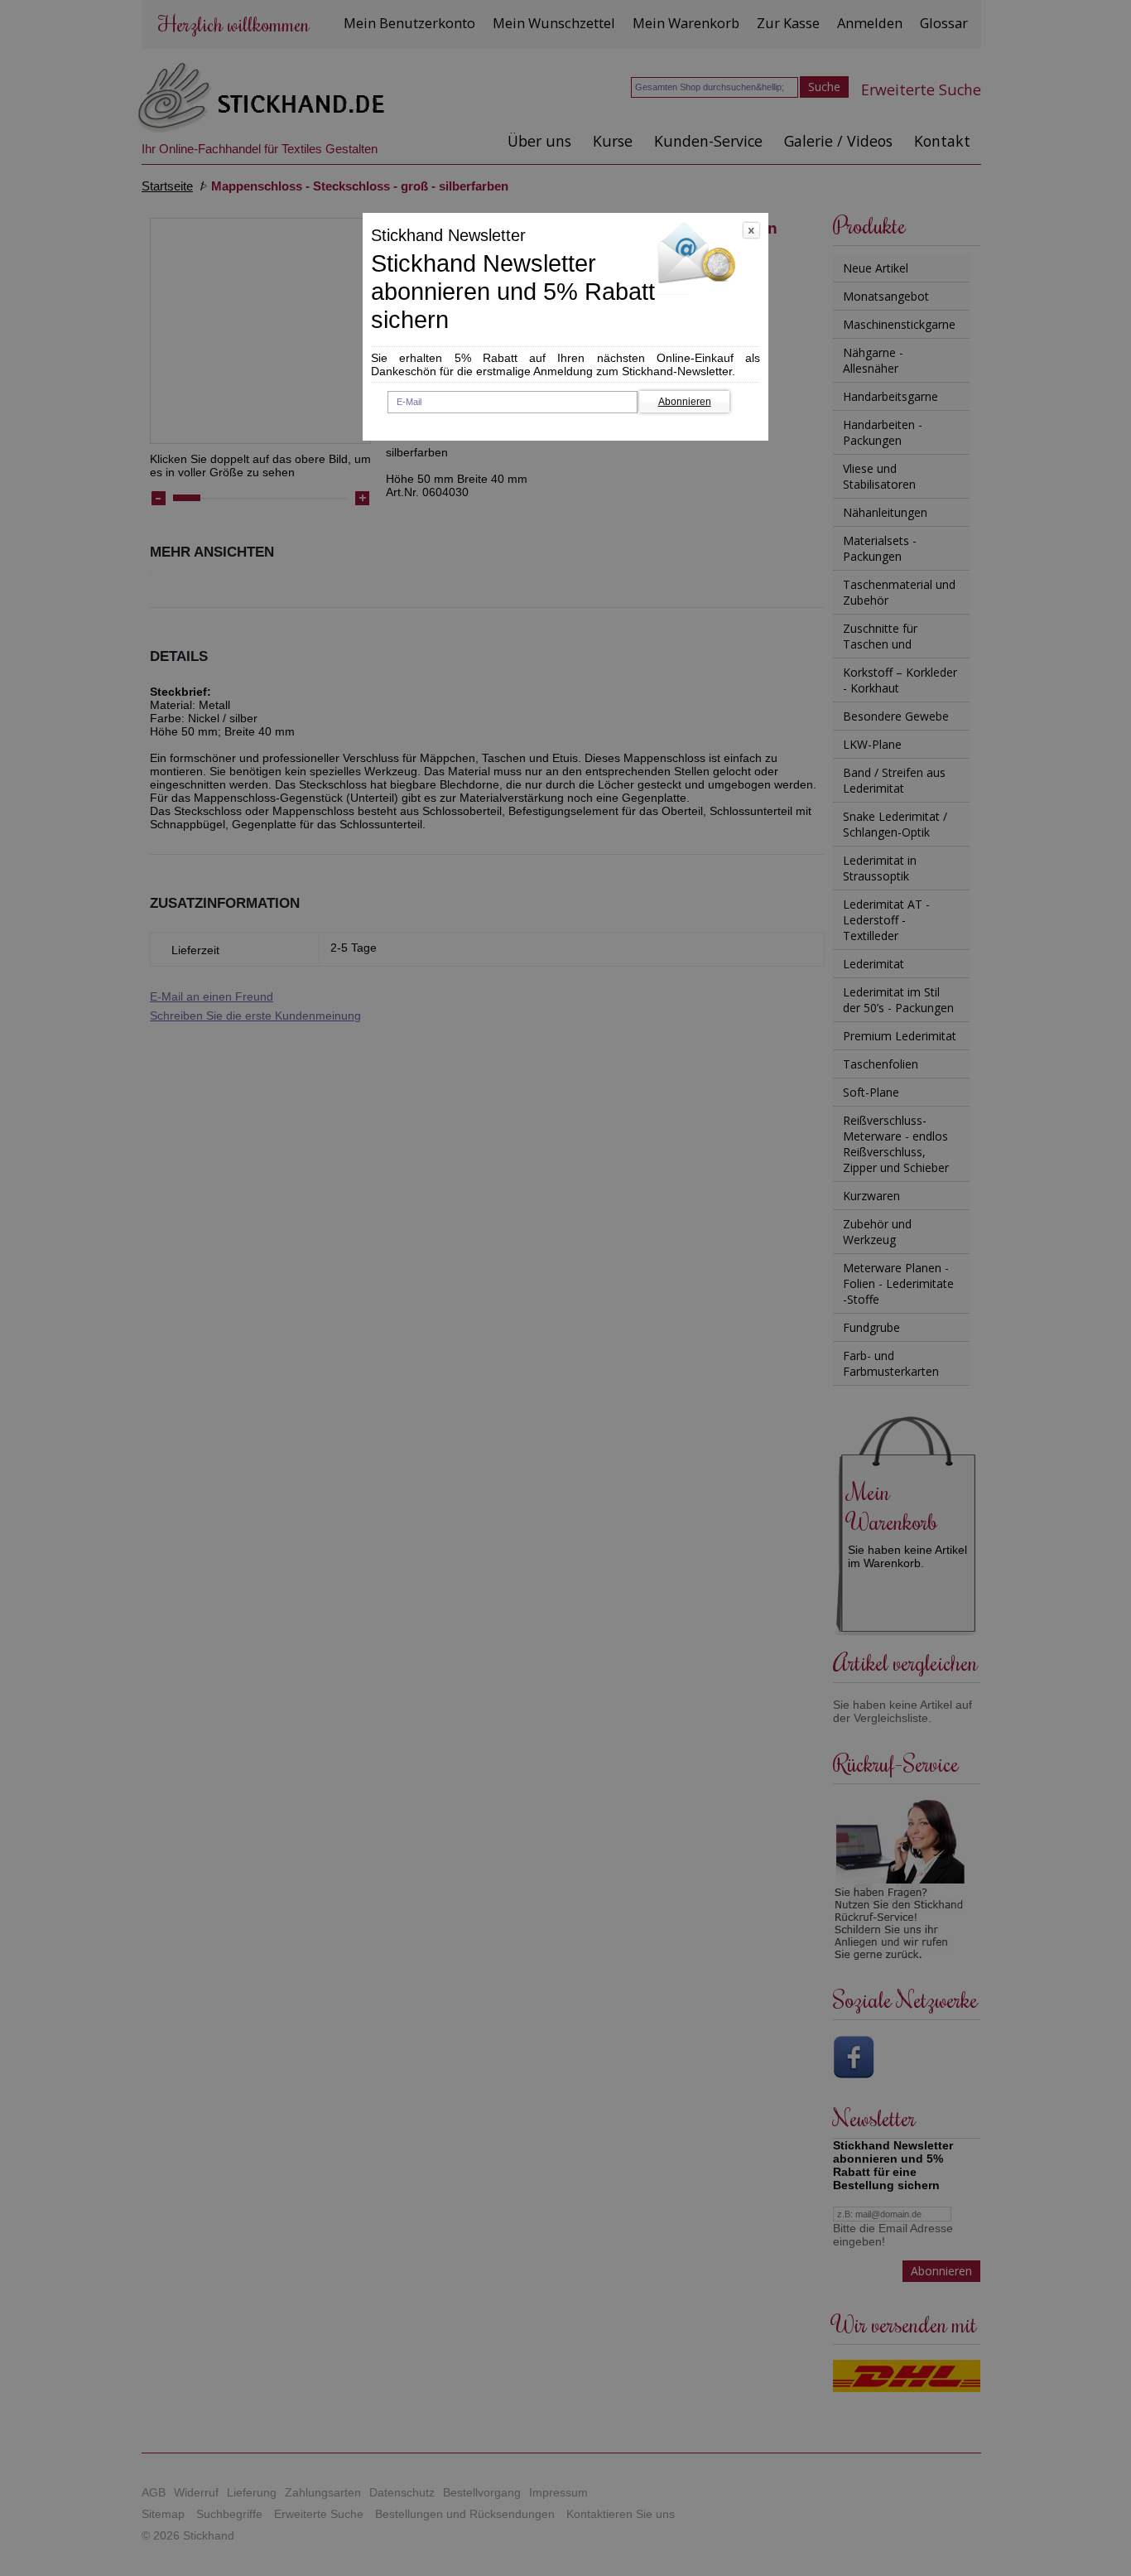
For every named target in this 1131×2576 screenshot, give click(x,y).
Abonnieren (685, 402)
